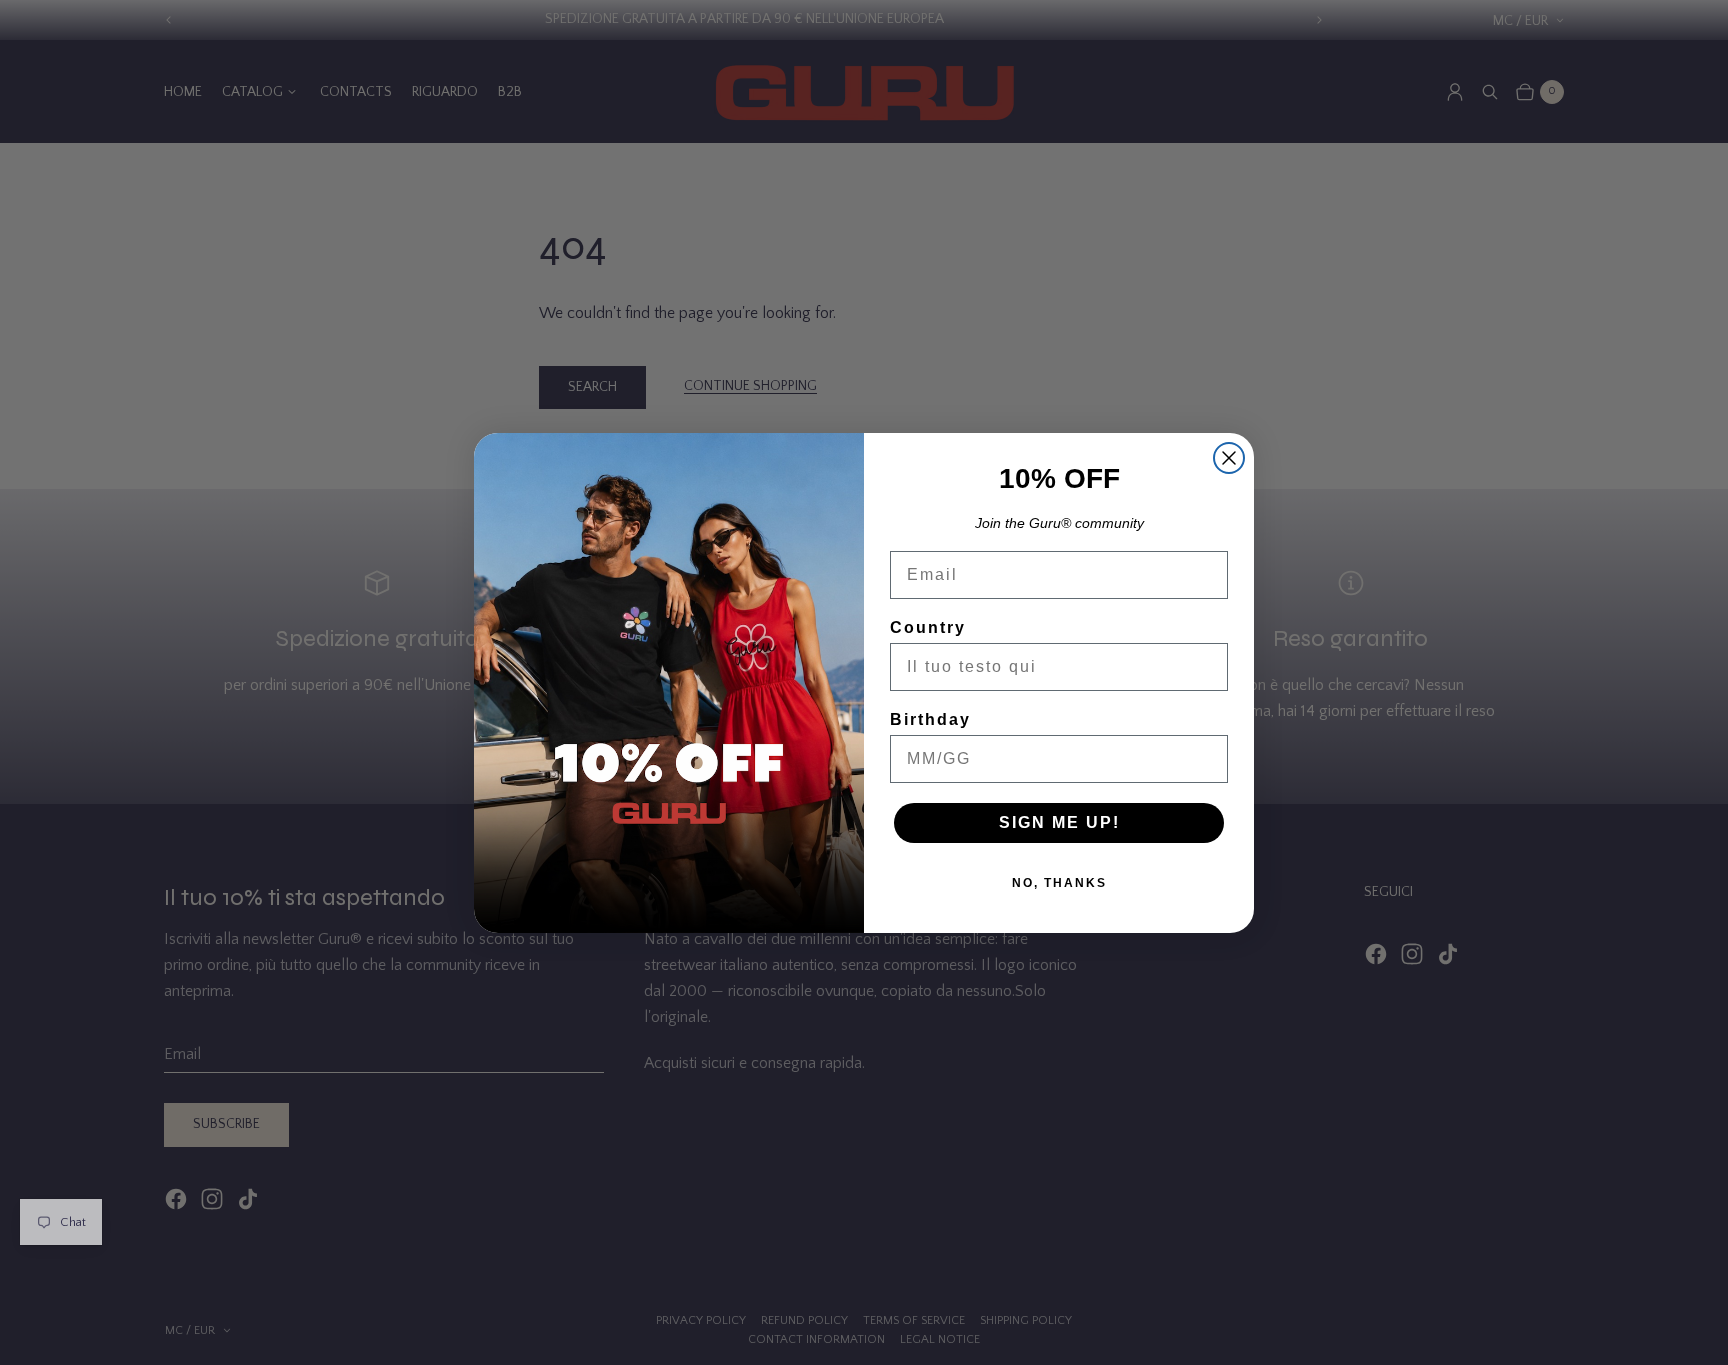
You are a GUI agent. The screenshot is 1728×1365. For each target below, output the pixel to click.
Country (928, 627)
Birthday (930, 719)
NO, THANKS (1059, 883)
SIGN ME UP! (1059, 822)
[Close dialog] (1229, 458)
